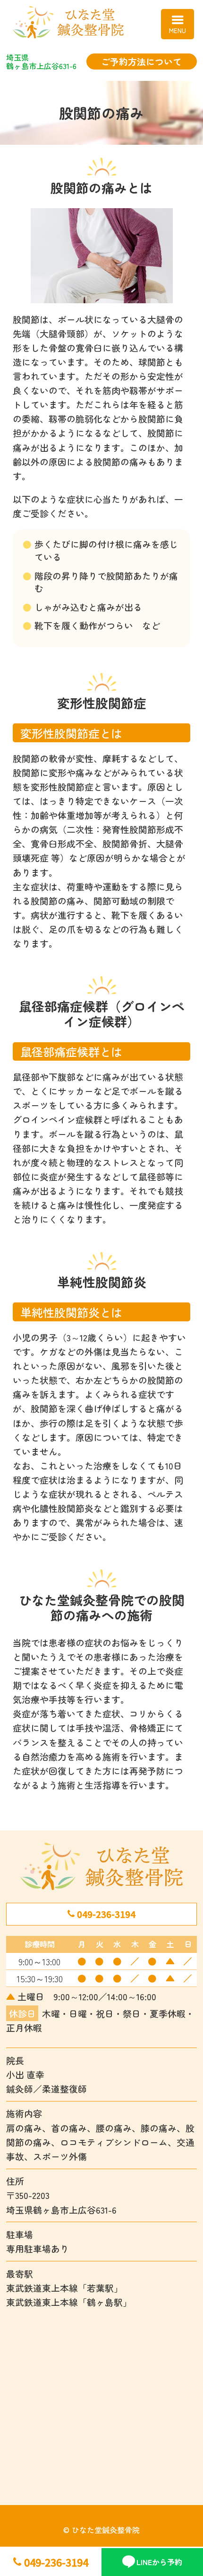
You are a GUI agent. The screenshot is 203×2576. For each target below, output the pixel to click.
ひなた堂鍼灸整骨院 (101, 22)
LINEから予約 (159, 2562)
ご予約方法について (141, 61)
